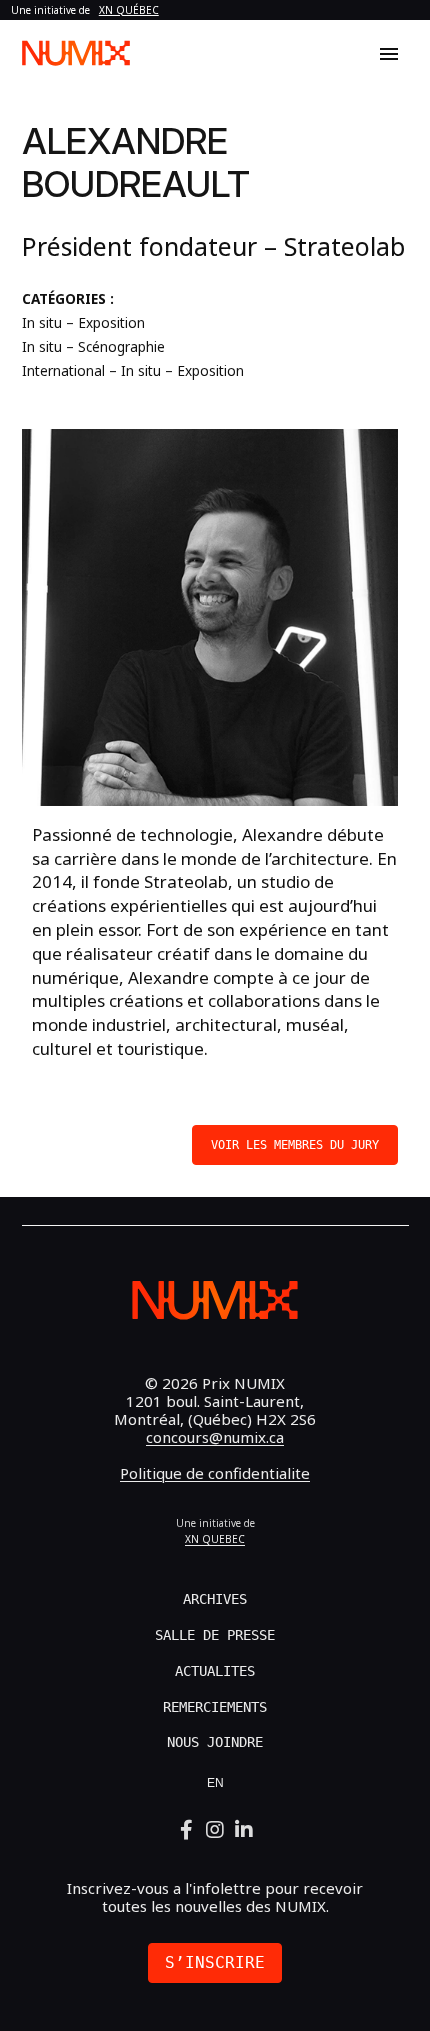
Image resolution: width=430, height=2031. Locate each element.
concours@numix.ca (215, 1437)
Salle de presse (215, 1635)
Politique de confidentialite (215, 1473)
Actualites (215, 1671)
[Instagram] (215, 1830)
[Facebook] (186, 1830)
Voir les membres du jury (295, 1145)
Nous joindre (215, 1742)
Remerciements (215, 1707)
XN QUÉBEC (129, 10)
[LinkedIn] (244, 1830)
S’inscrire (215, 1962)
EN (215, 1783)
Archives (215, 1599)
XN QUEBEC (215, 1539)
